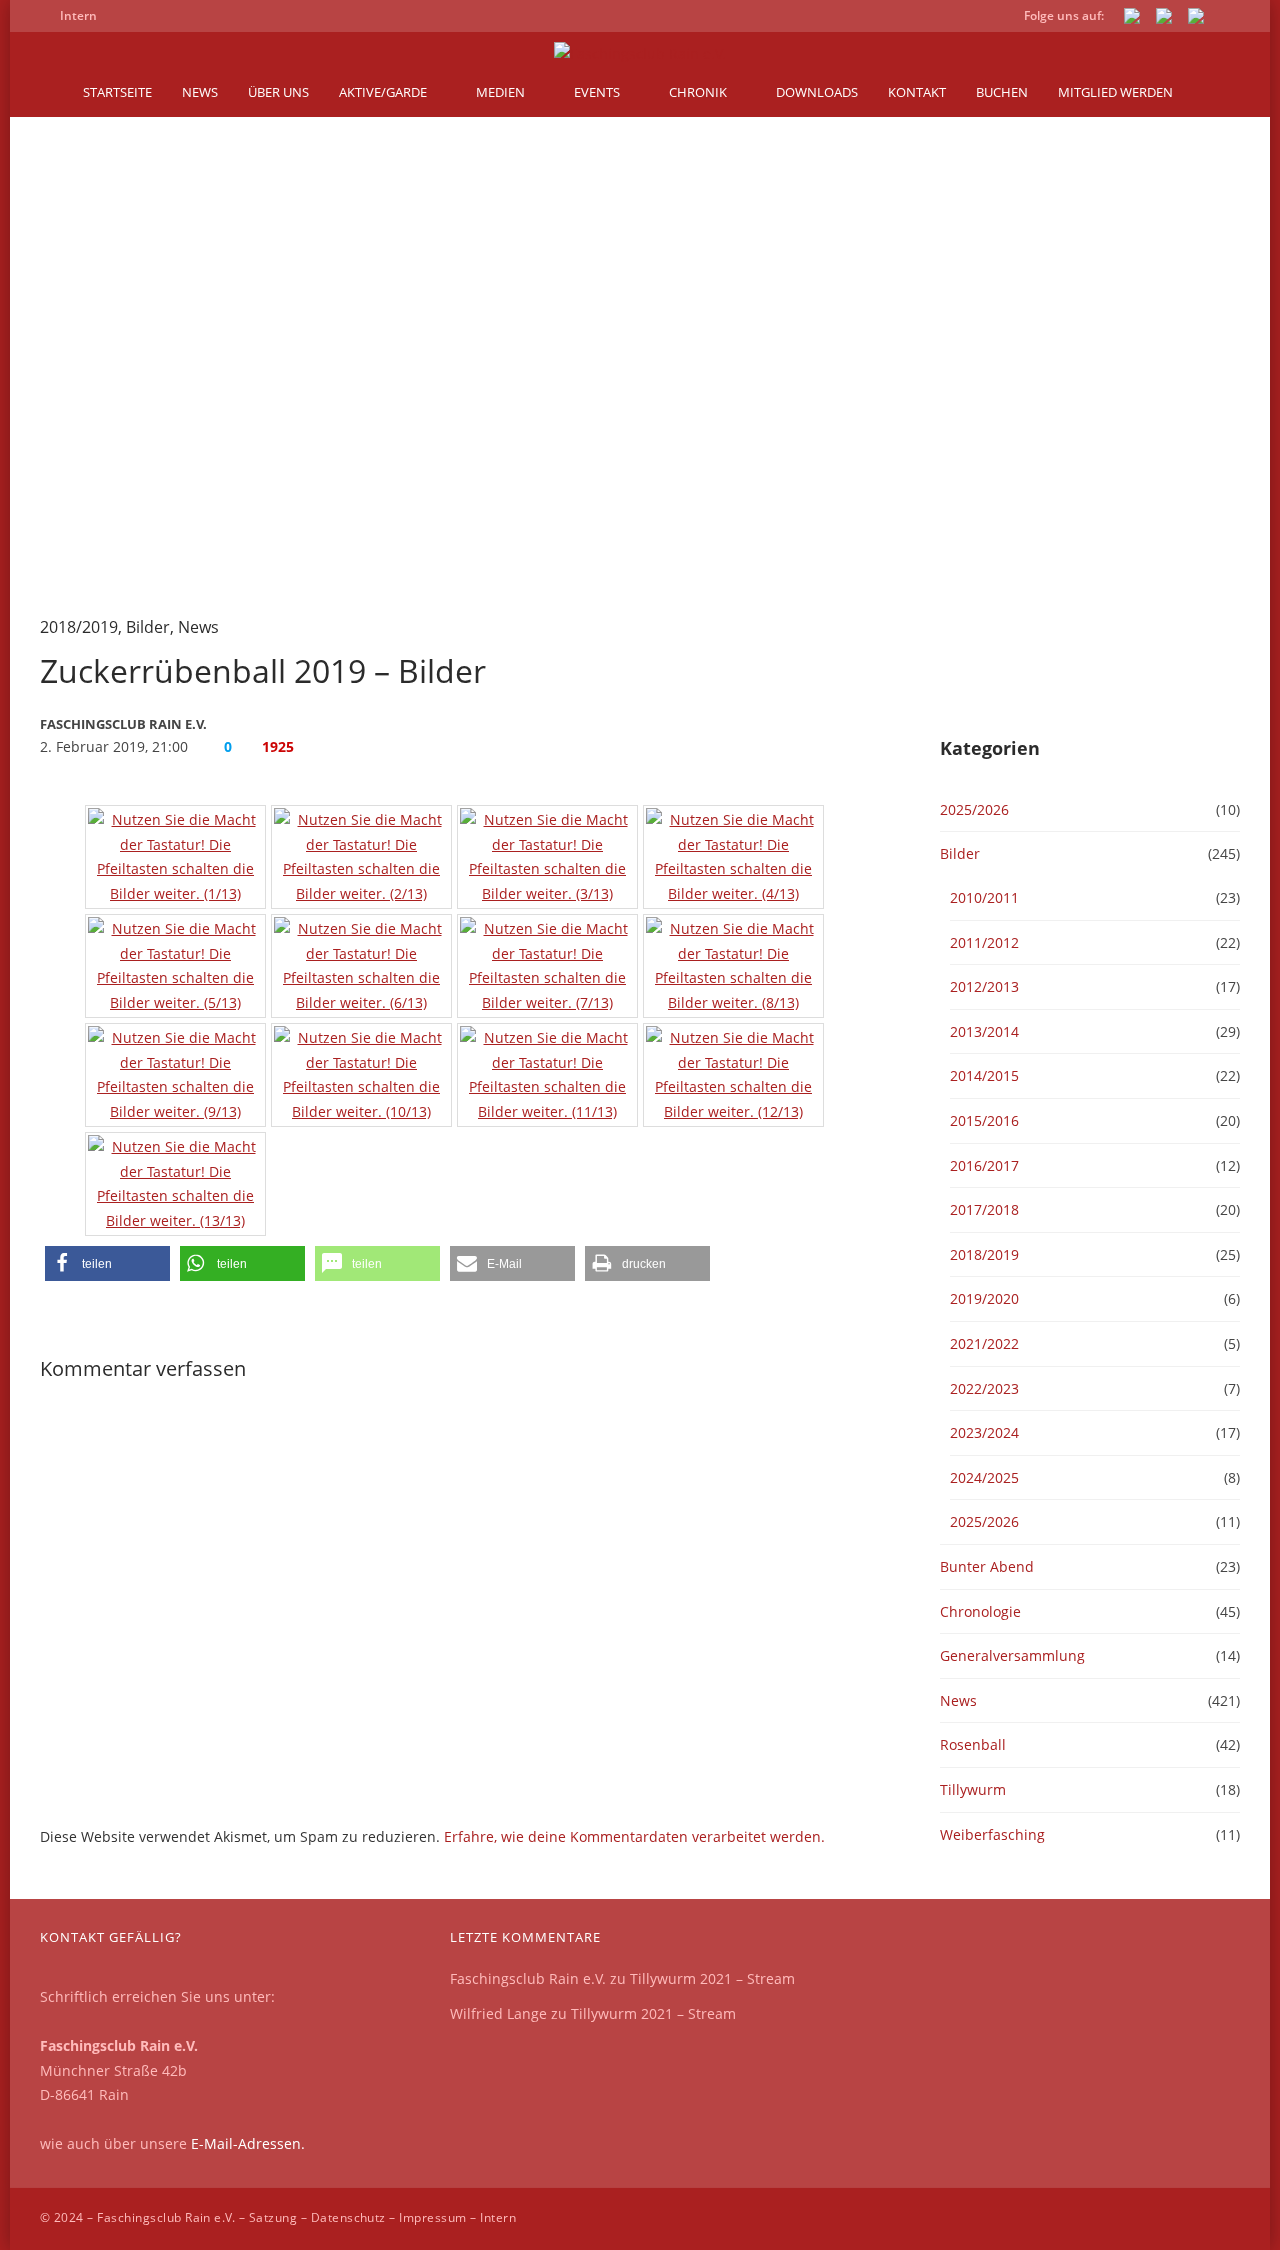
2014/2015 (984, 1075)
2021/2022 (984, 1343)
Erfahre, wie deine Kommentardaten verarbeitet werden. (634, 1836)
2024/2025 (984, 1477)
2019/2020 (984, 1298)
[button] (107, 1263)
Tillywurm (973, 1789)
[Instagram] (1196, 19)
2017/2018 (984, 1209)
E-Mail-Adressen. (248, 2143)
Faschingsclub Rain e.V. (528, 1978)
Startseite (117, 92)
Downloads (817, 92)
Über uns (278, 92)
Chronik (698, 92)
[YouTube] (1164, 19)
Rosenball (973, 1744)
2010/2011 (984, 897)
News (200, 92)
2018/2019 (79, 627)
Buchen (1002, 92)
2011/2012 (984, 942)
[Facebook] (1132, 19)
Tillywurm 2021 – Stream (712, 1978)
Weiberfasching (992, 1834)
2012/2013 (984, 986)
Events (597, 92)
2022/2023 (984, 1388)
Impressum (432, 2217)
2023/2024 (984, 1432)
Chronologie (980, 1611)
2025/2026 (974, 809)
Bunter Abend (987, 1566)
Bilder (148, 627)
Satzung (273, 2217)
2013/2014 (984, 1031)
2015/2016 (984, 1120)
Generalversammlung (1012, 1655)
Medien (500, 92)
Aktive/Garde (383, 92)
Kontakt (917, 92)
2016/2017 (984, 1165)
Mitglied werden (1115, 92)
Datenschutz (348, 2217)
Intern (498, 2217)
